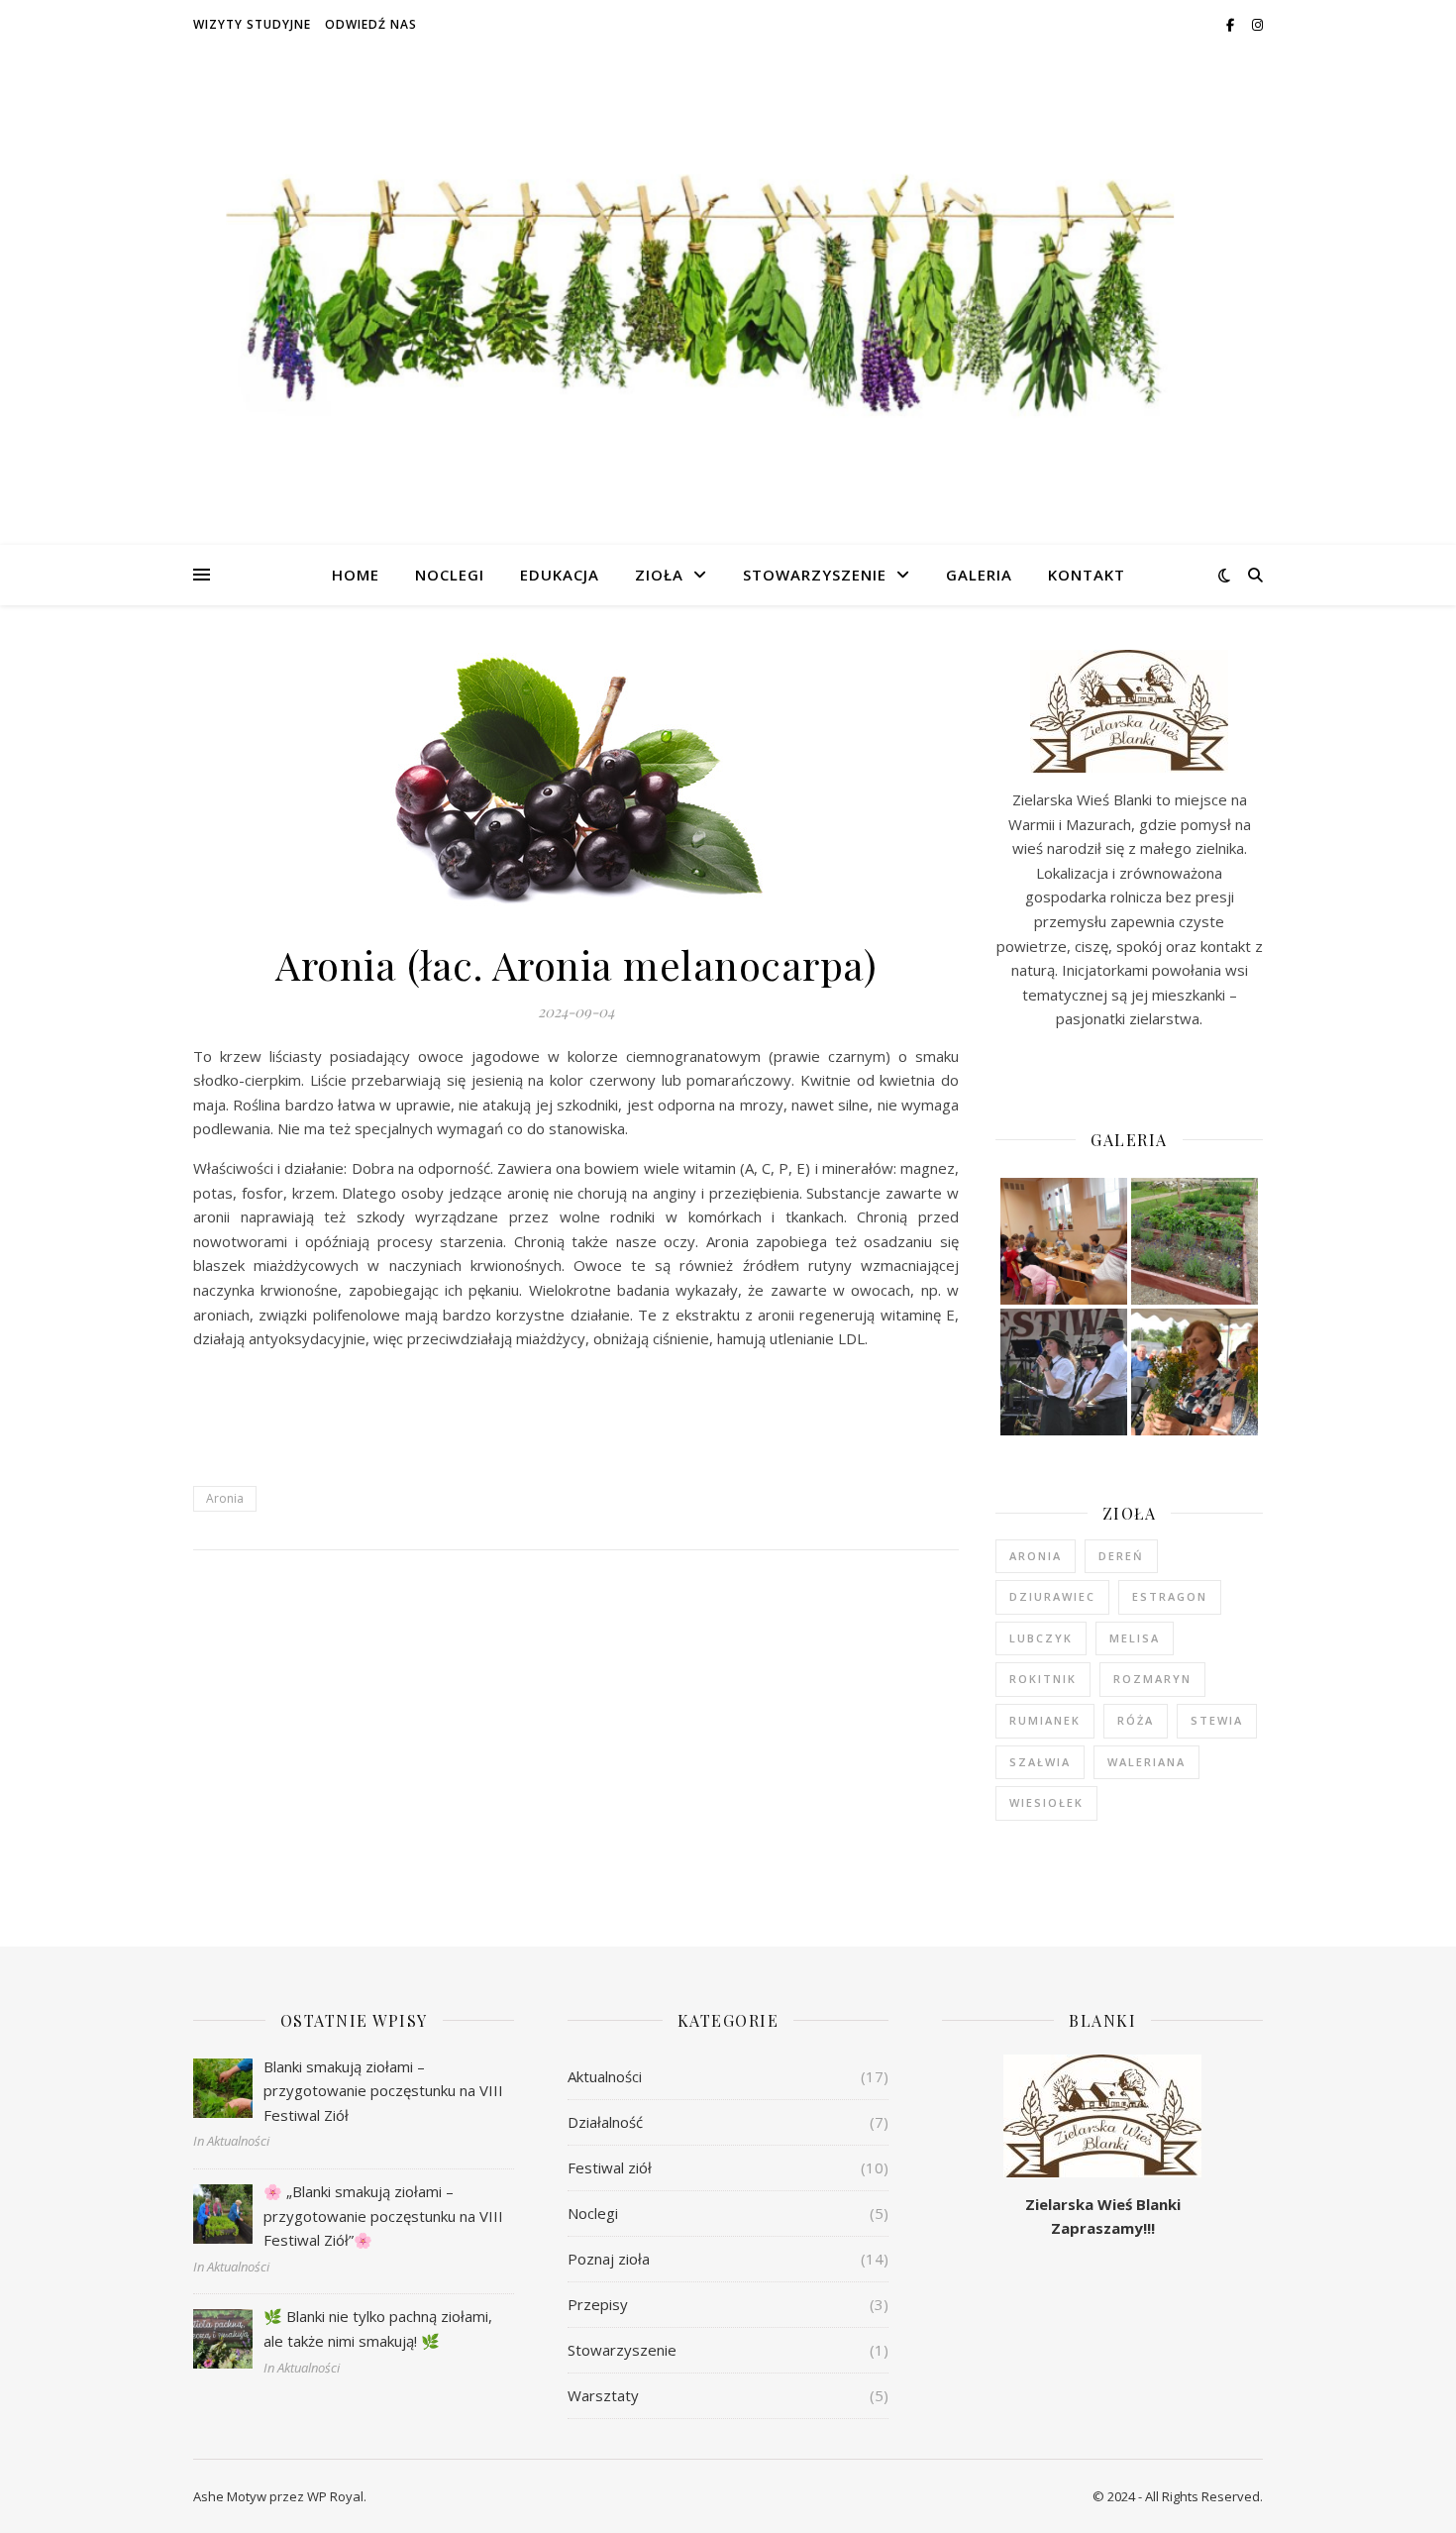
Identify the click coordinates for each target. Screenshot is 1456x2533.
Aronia (225, 1498)
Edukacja (560, 575)
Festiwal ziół (610, 2167)
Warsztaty (603, 2395)
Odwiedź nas (371, 24)
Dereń (1121, 1556)
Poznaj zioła (609, 2259)
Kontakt (1087, 575)
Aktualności (605, 2076)
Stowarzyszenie (815, 575)
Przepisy (598, 2304)
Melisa (1135, 1638)
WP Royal (335, 2496)
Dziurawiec (1052, 1596)
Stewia (1217, 1720)
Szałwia (1040, 1762)
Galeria (979, 575)
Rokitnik (1043, 1679)
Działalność (605, 2122)
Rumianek (1045, 1720)
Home (356, 575)
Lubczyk (1041, 1638)
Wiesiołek (1046, 1802)
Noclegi (450, 575)
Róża (1136, 1720)
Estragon (1170, 1596)
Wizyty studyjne (252, 24)
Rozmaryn (1152, 1679)
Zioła (659, 575)
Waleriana (1146, 1762)
